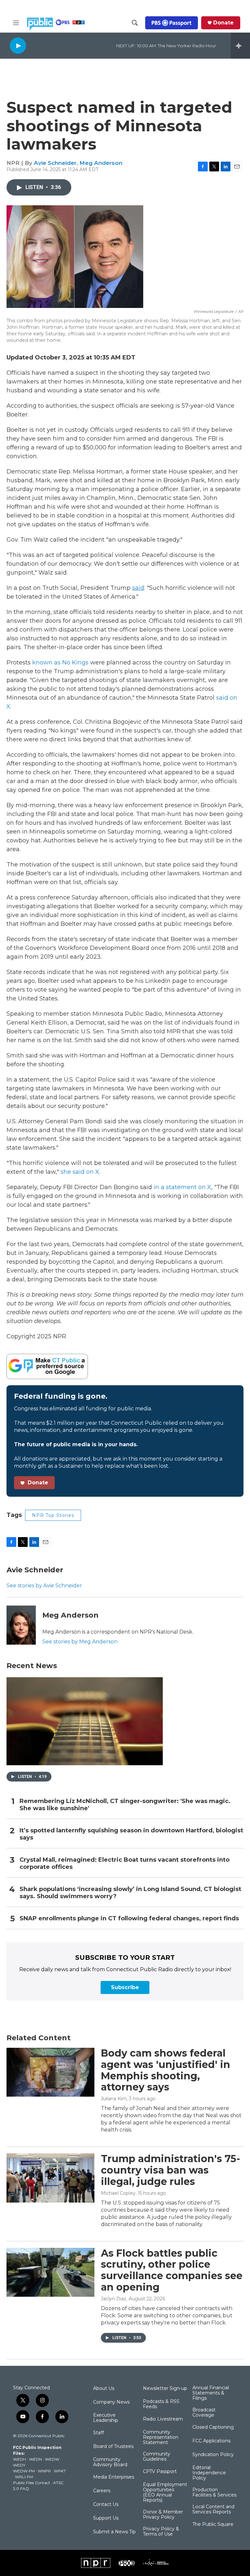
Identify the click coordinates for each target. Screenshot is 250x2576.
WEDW (52, 2459)
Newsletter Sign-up (165, 2389)
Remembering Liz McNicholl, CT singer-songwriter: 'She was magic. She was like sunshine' (125, 1805)
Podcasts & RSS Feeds (161, 2404)
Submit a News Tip (114, 2532)
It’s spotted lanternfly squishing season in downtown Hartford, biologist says (131, 1834)
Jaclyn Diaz (114, 2299)
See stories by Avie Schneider (44, 1586)
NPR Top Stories (53, 1515)
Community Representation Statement (161, 2438)
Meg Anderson (101, 163)
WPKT (60, 2471)
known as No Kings (60, 662)
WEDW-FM (24, 2471)
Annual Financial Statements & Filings (211, 2393)
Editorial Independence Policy (209, 2473)
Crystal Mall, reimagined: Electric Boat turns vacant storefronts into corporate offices (125, 1863)
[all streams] (240, 46)
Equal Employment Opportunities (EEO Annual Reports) (165, 2493)
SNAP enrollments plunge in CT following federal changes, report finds (129, 1919)
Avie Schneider (55, 163)
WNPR (44, 2471)
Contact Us (106, 2505)
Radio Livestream (163, 2419)
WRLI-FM (24, 2477)
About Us (104, 2389)
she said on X (80, 1172)
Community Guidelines (157, 2457)
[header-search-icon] (135, 23)
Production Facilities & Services (214, 2493)
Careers (102, 2491)
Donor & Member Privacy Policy (163, 2515)
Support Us (106, 2518)
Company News (111, 2402)
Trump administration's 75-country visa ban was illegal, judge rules (171, 2170)
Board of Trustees (113, 2447)
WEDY (19, 2465)
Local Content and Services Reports (213, 2510)
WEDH (20, 2459)
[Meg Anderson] (21, 1625)
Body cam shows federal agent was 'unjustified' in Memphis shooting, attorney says (166, 2070)
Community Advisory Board (110, 2462)
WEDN (35, 2459)
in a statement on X (182, 1187)
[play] (18, 45)
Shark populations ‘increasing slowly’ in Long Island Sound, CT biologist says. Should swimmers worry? (130, 1893)
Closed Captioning (213, 2427)
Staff (98, 2433)
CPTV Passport (160, 2472)
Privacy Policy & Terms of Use (161, 2532)
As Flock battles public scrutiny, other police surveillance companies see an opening (172, 2270)
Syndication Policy (213, 2455)
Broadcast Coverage (204, 2413)
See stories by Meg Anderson (80, 1642)
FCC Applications (211, 2441)
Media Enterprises (114, 2477)
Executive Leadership (106, 2418)
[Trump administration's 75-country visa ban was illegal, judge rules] (50, 2178)
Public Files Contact (32, 2483)
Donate (223, 23)
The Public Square (213, 2525)
